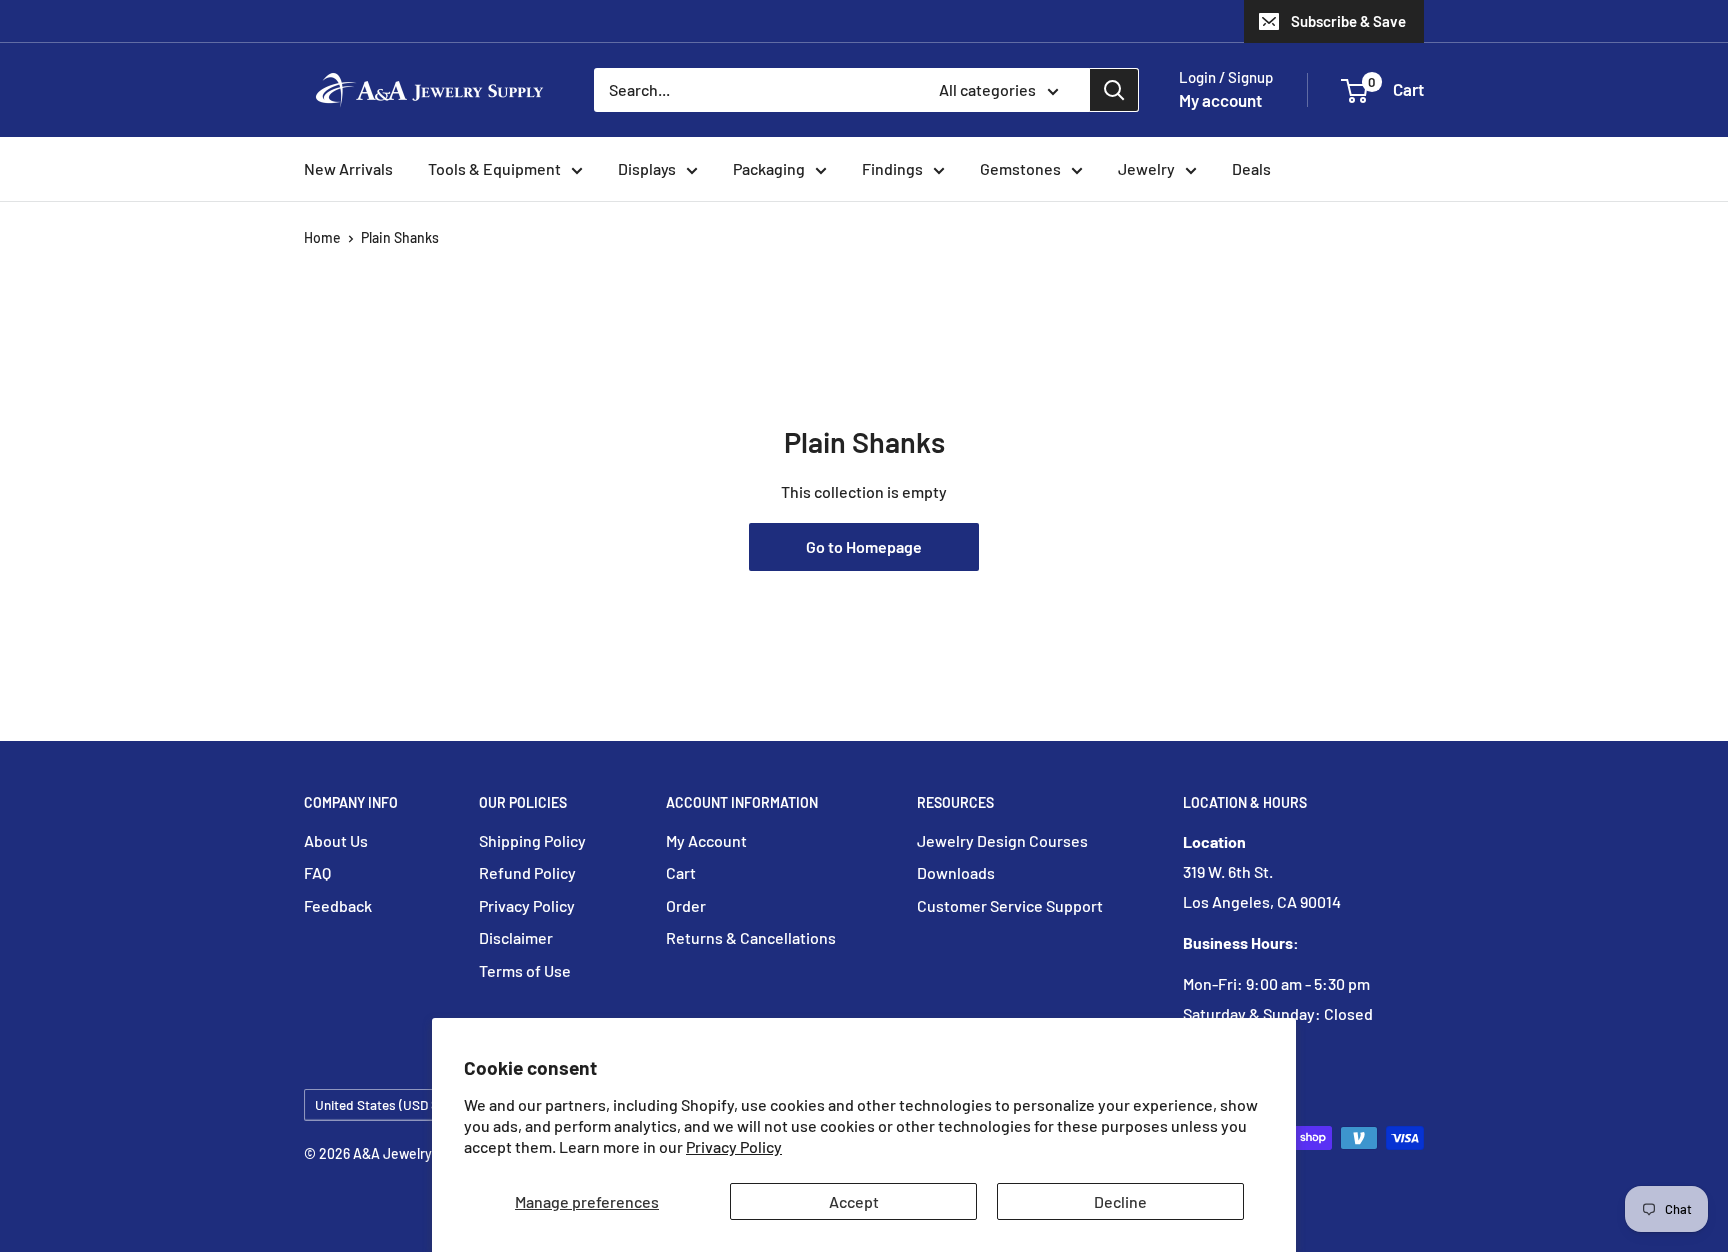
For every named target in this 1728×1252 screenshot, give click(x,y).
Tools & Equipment (494, 168)
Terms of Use (525, 970)
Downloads (956, 872)
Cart (681, 872)
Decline (1120, 1201)
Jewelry (1146, 168)
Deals (1251, 168)
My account (1220, 100)
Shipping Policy (532, 840)
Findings (892, 168)
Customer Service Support (1010, 905)
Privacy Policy (734, 1146)
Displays (647, 168)
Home (322, 237)
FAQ (317, 872)
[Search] (1114, 90)
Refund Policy (527, 872)
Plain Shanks (400, 237)
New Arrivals (348, 168)
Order (686, 905)
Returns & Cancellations (751, 937)
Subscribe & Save (1348, 21)
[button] (1354, 91)
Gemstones (1020, 168)
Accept (854, 1201)
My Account (706, 840)
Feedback (338, 905)
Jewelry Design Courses (1002, 840)
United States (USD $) (379, 1104)
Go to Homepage (864, 546)
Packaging (769, 168)
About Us (336, 840)
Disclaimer (516, 937)
